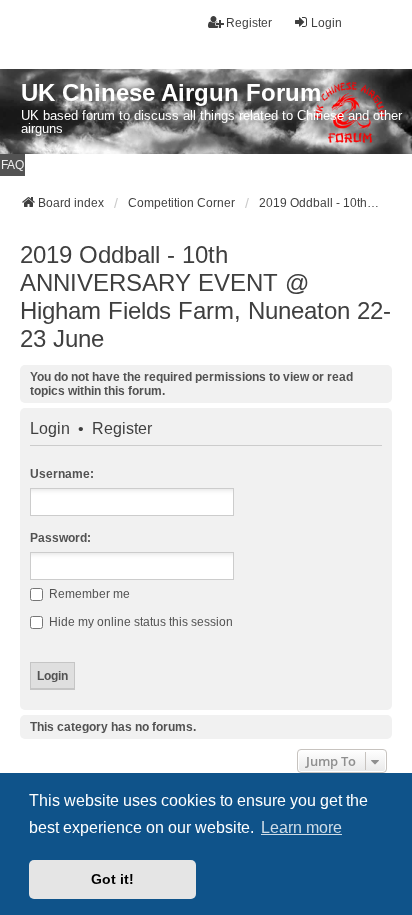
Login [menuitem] (326, 23)
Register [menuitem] (249, 23)
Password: (60, 538)
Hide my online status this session (139, 622)
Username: (62, 474)
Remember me (88, 594)
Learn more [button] (301, 827)
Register (122, 429)
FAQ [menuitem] (12, 165)
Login (50, 429)
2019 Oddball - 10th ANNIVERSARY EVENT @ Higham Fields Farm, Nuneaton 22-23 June (205, 296)
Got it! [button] (112, 879)
